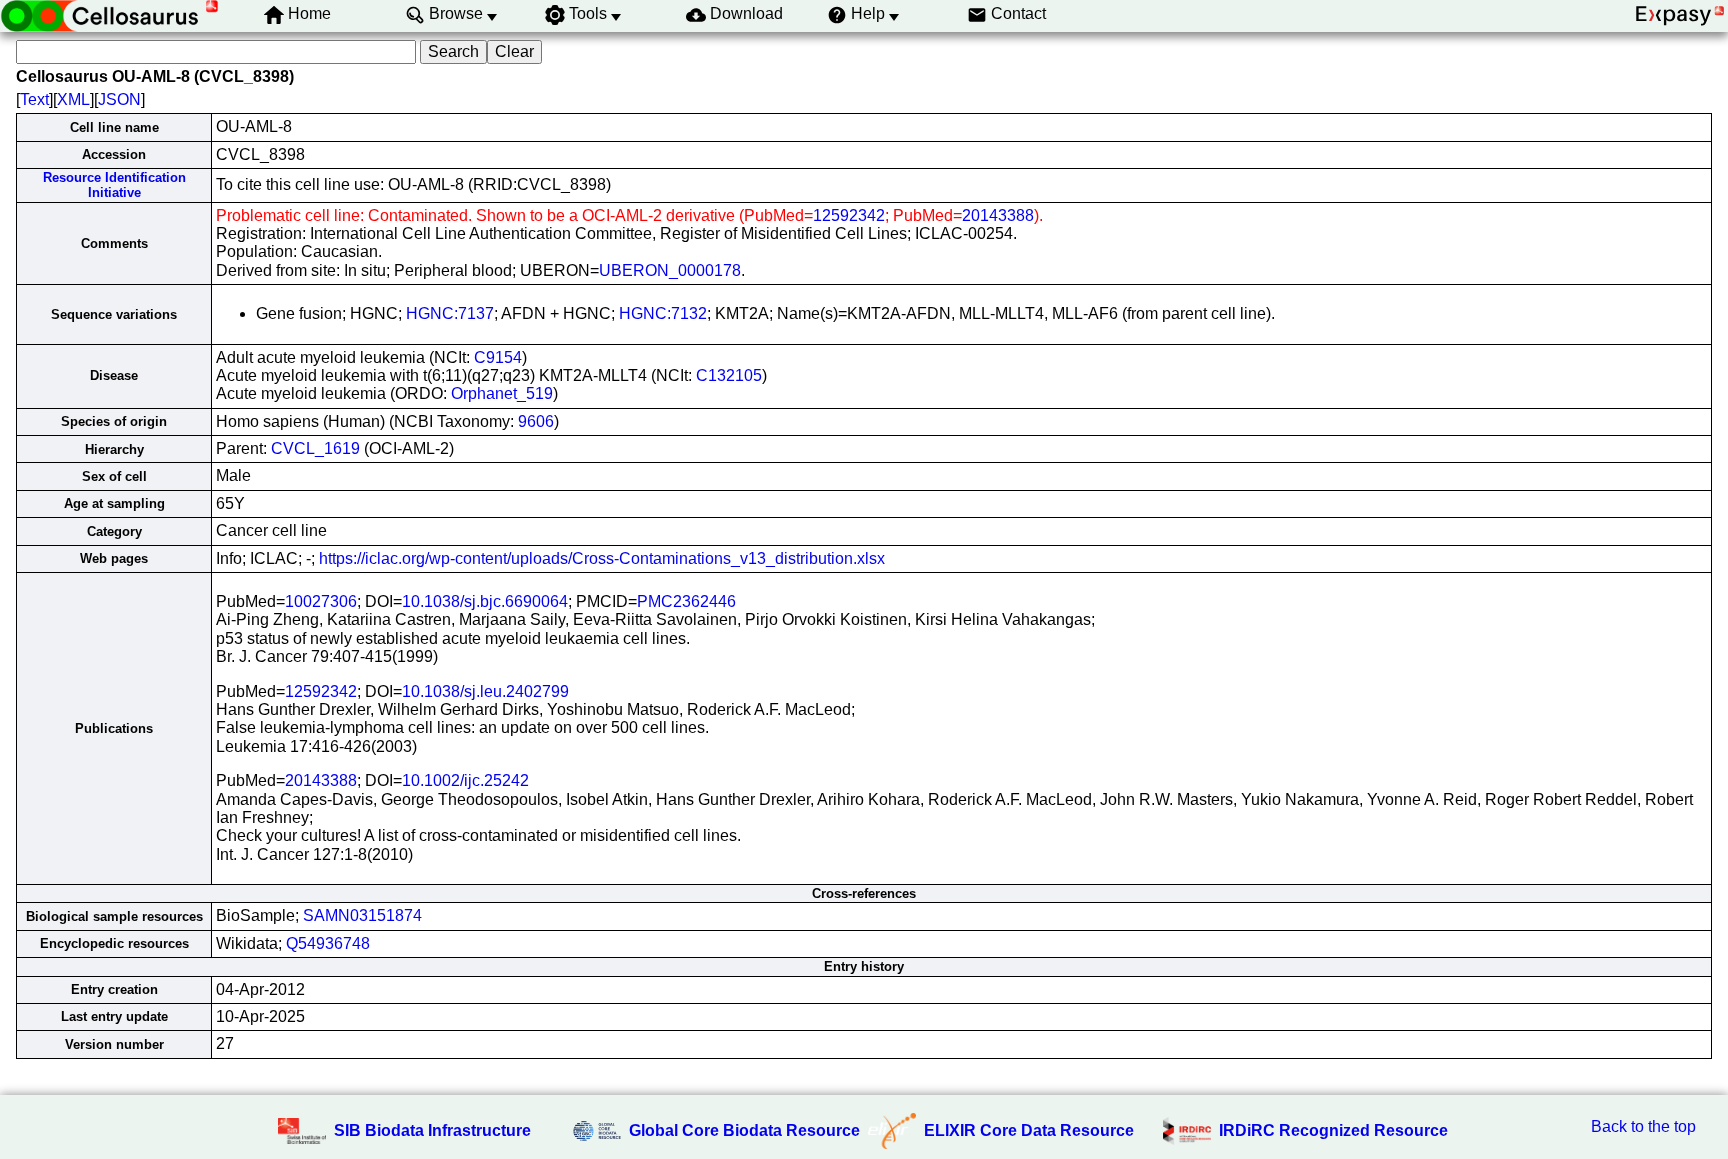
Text (34, 99)
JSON (119, 99)
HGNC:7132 (663, 313)
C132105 (729, 375)
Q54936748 (328, 943)
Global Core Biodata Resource (744, 1130)
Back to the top (1643, 1126)
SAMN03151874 (362, 915)
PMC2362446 (686, 601)
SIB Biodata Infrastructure (432, 1130)
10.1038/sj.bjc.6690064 (485, 601)
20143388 (998, 215)
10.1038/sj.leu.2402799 (485, 691)
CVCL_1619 (315, 448)
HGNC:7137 (450, 313)
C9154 (498, 357)
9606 (536, 421)
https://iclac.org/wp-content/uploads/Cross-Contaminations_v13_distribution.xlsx (602, 558)
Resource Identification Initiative (114, 185)
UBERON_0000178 (670, 270)
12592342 (849, 215)
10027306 (321, 601)
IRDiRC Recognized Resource (1333, 1130)
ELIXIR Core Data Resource (1029, 1130)
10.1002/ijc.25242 (465, 780)
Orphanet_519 (502, 393)
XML (73, 99)
